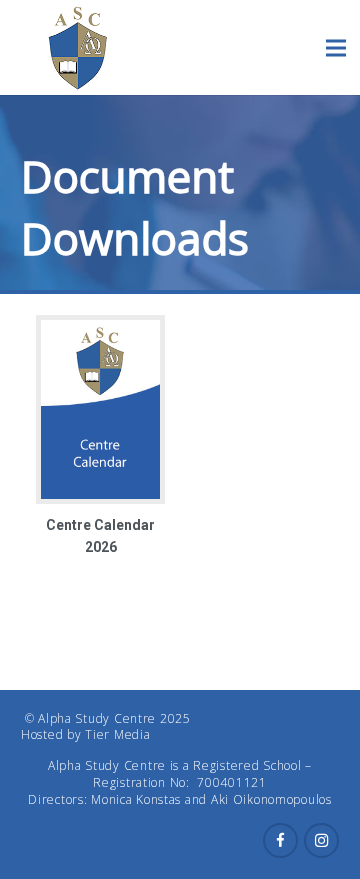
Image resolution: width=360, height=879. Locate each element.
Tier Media (117, 734)
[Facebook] (280, 840)
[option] (100, 436)
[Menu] (336, 48)
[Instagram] (321, 840)
